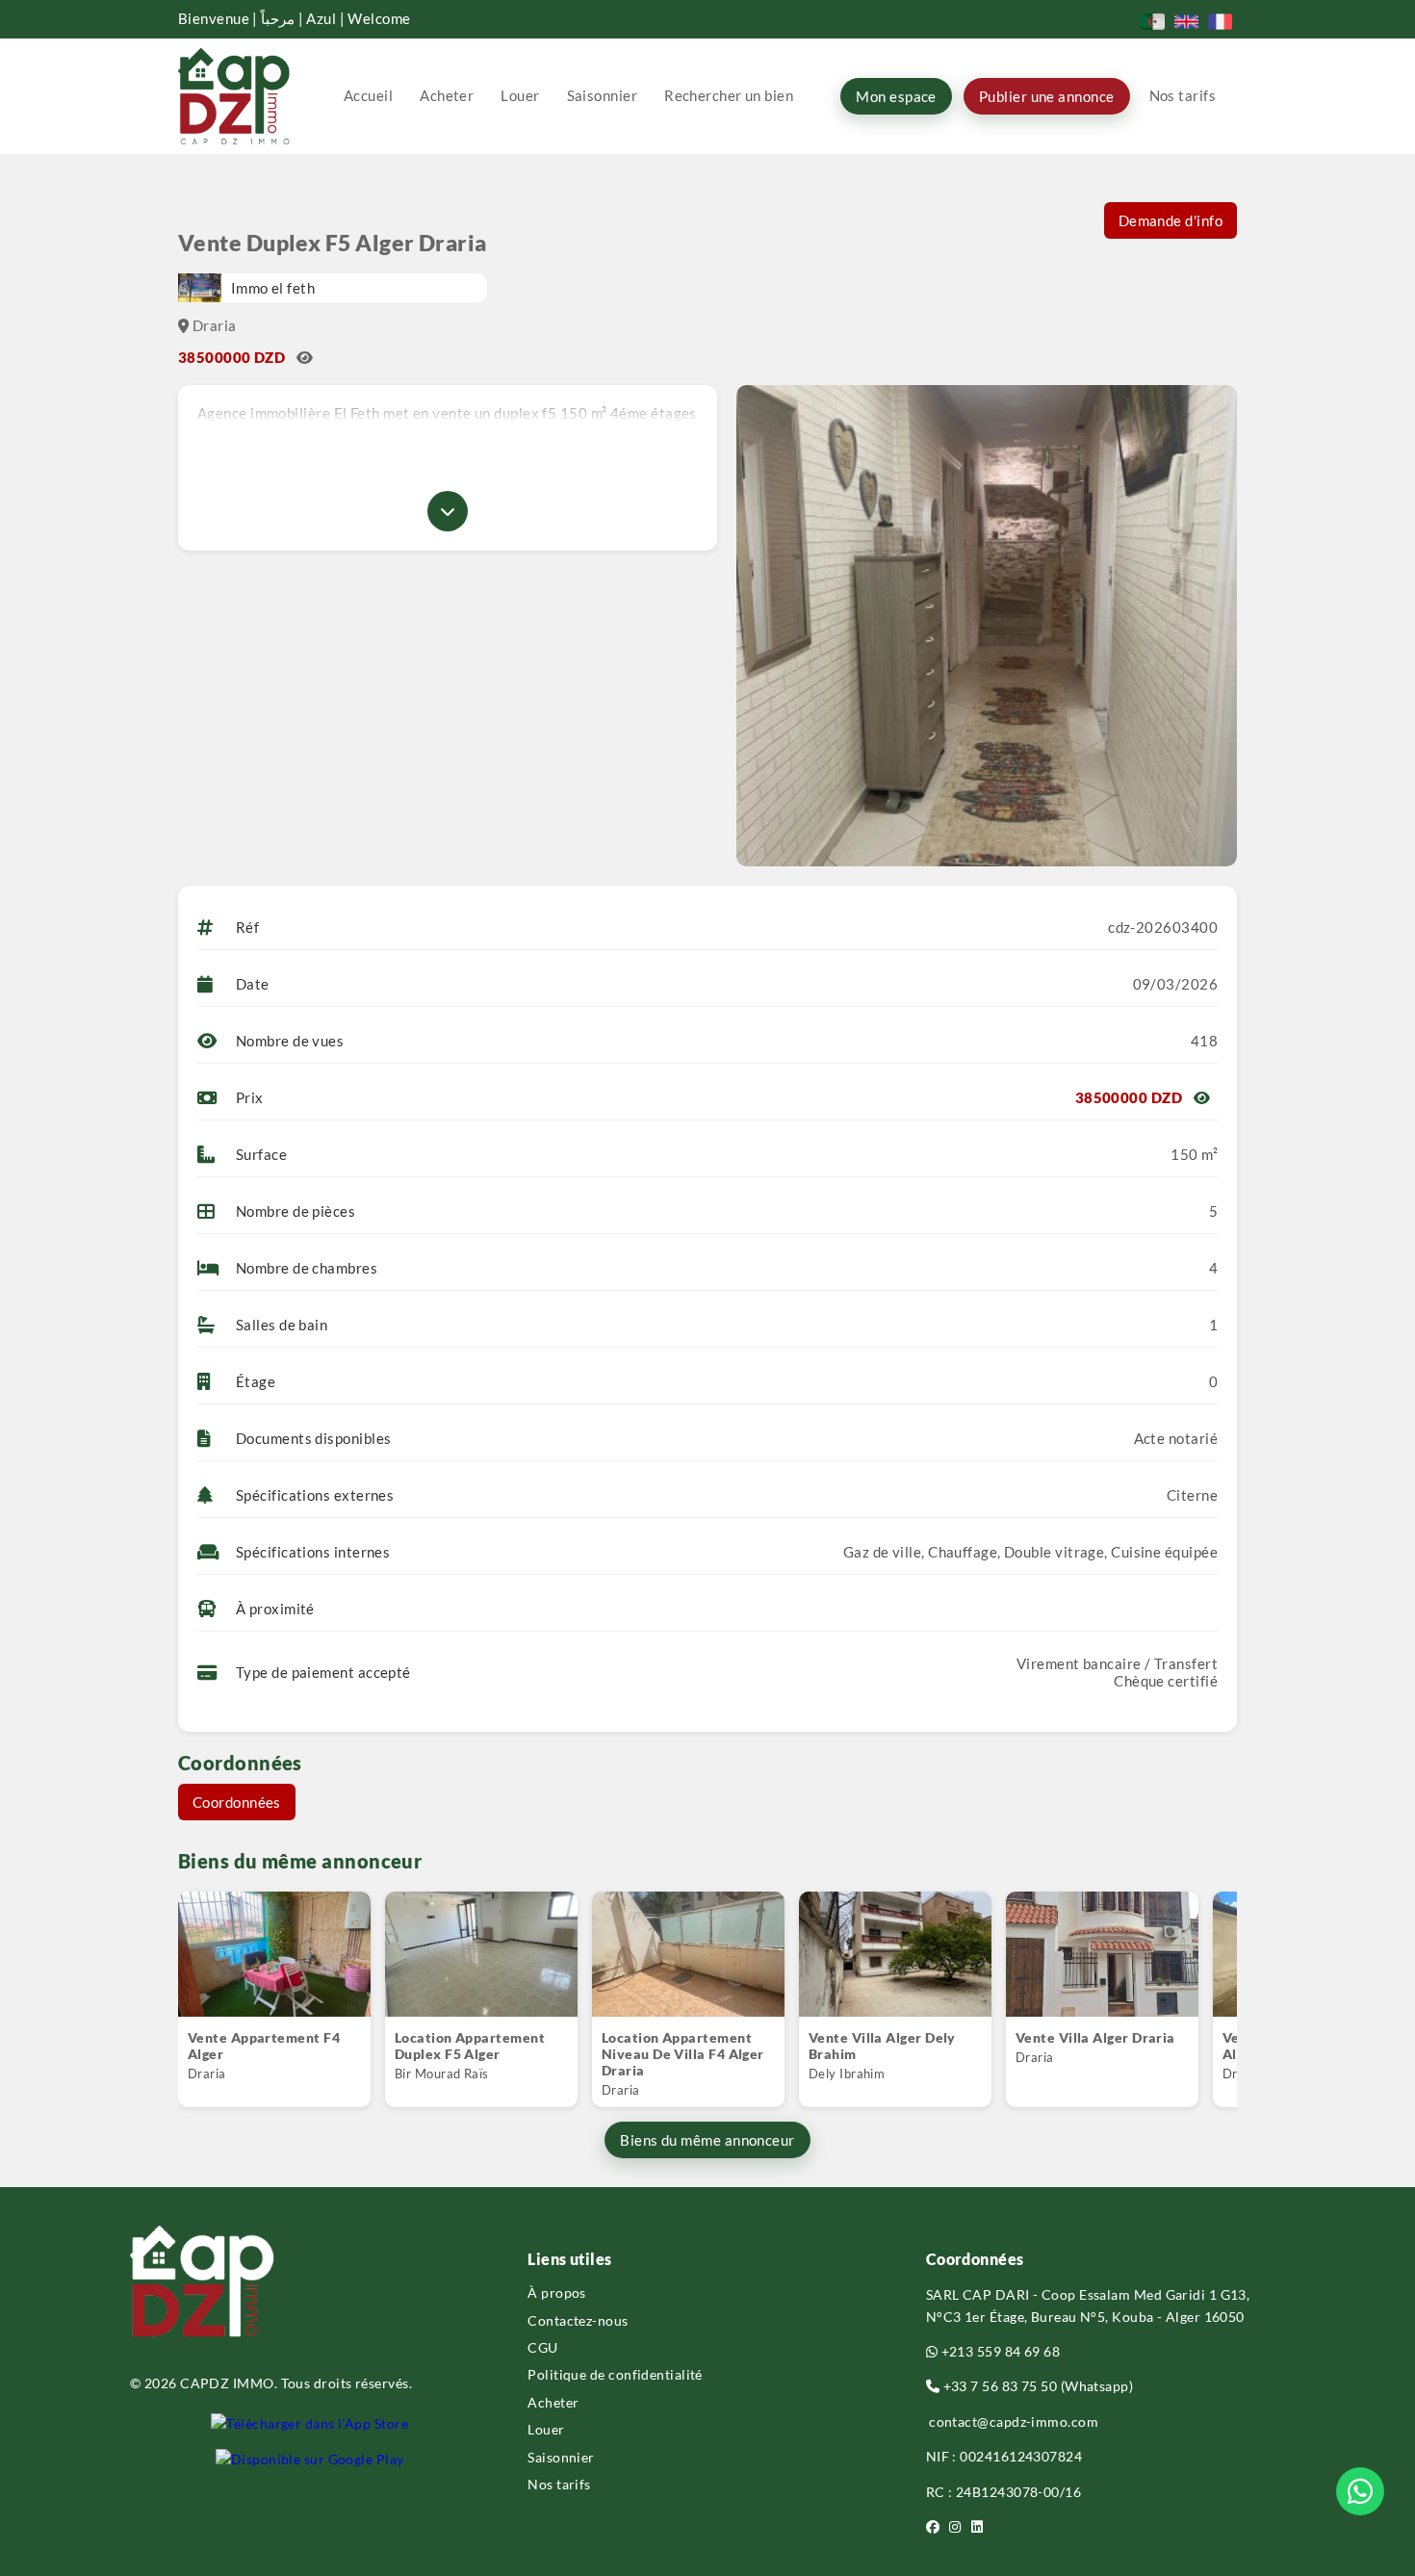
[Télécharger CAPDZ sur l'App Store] (309, 2424)
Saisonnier (603, 95)
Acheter (447, 95)
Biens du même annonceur (707, 2140)
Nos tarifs (1183, 95)
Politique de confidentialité (615, 2374)
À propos (557, 2293)
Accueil (368, 95)
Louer (520, 95)
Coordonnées (237, 1802)
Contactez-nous (578, 2320)
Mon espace (896, 96)
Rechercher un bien (729, 95)
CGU (542, 2347)
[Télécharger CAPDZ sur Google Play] (310, 2460)
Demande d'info (1171, 220)
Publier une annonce (1047, 96)
